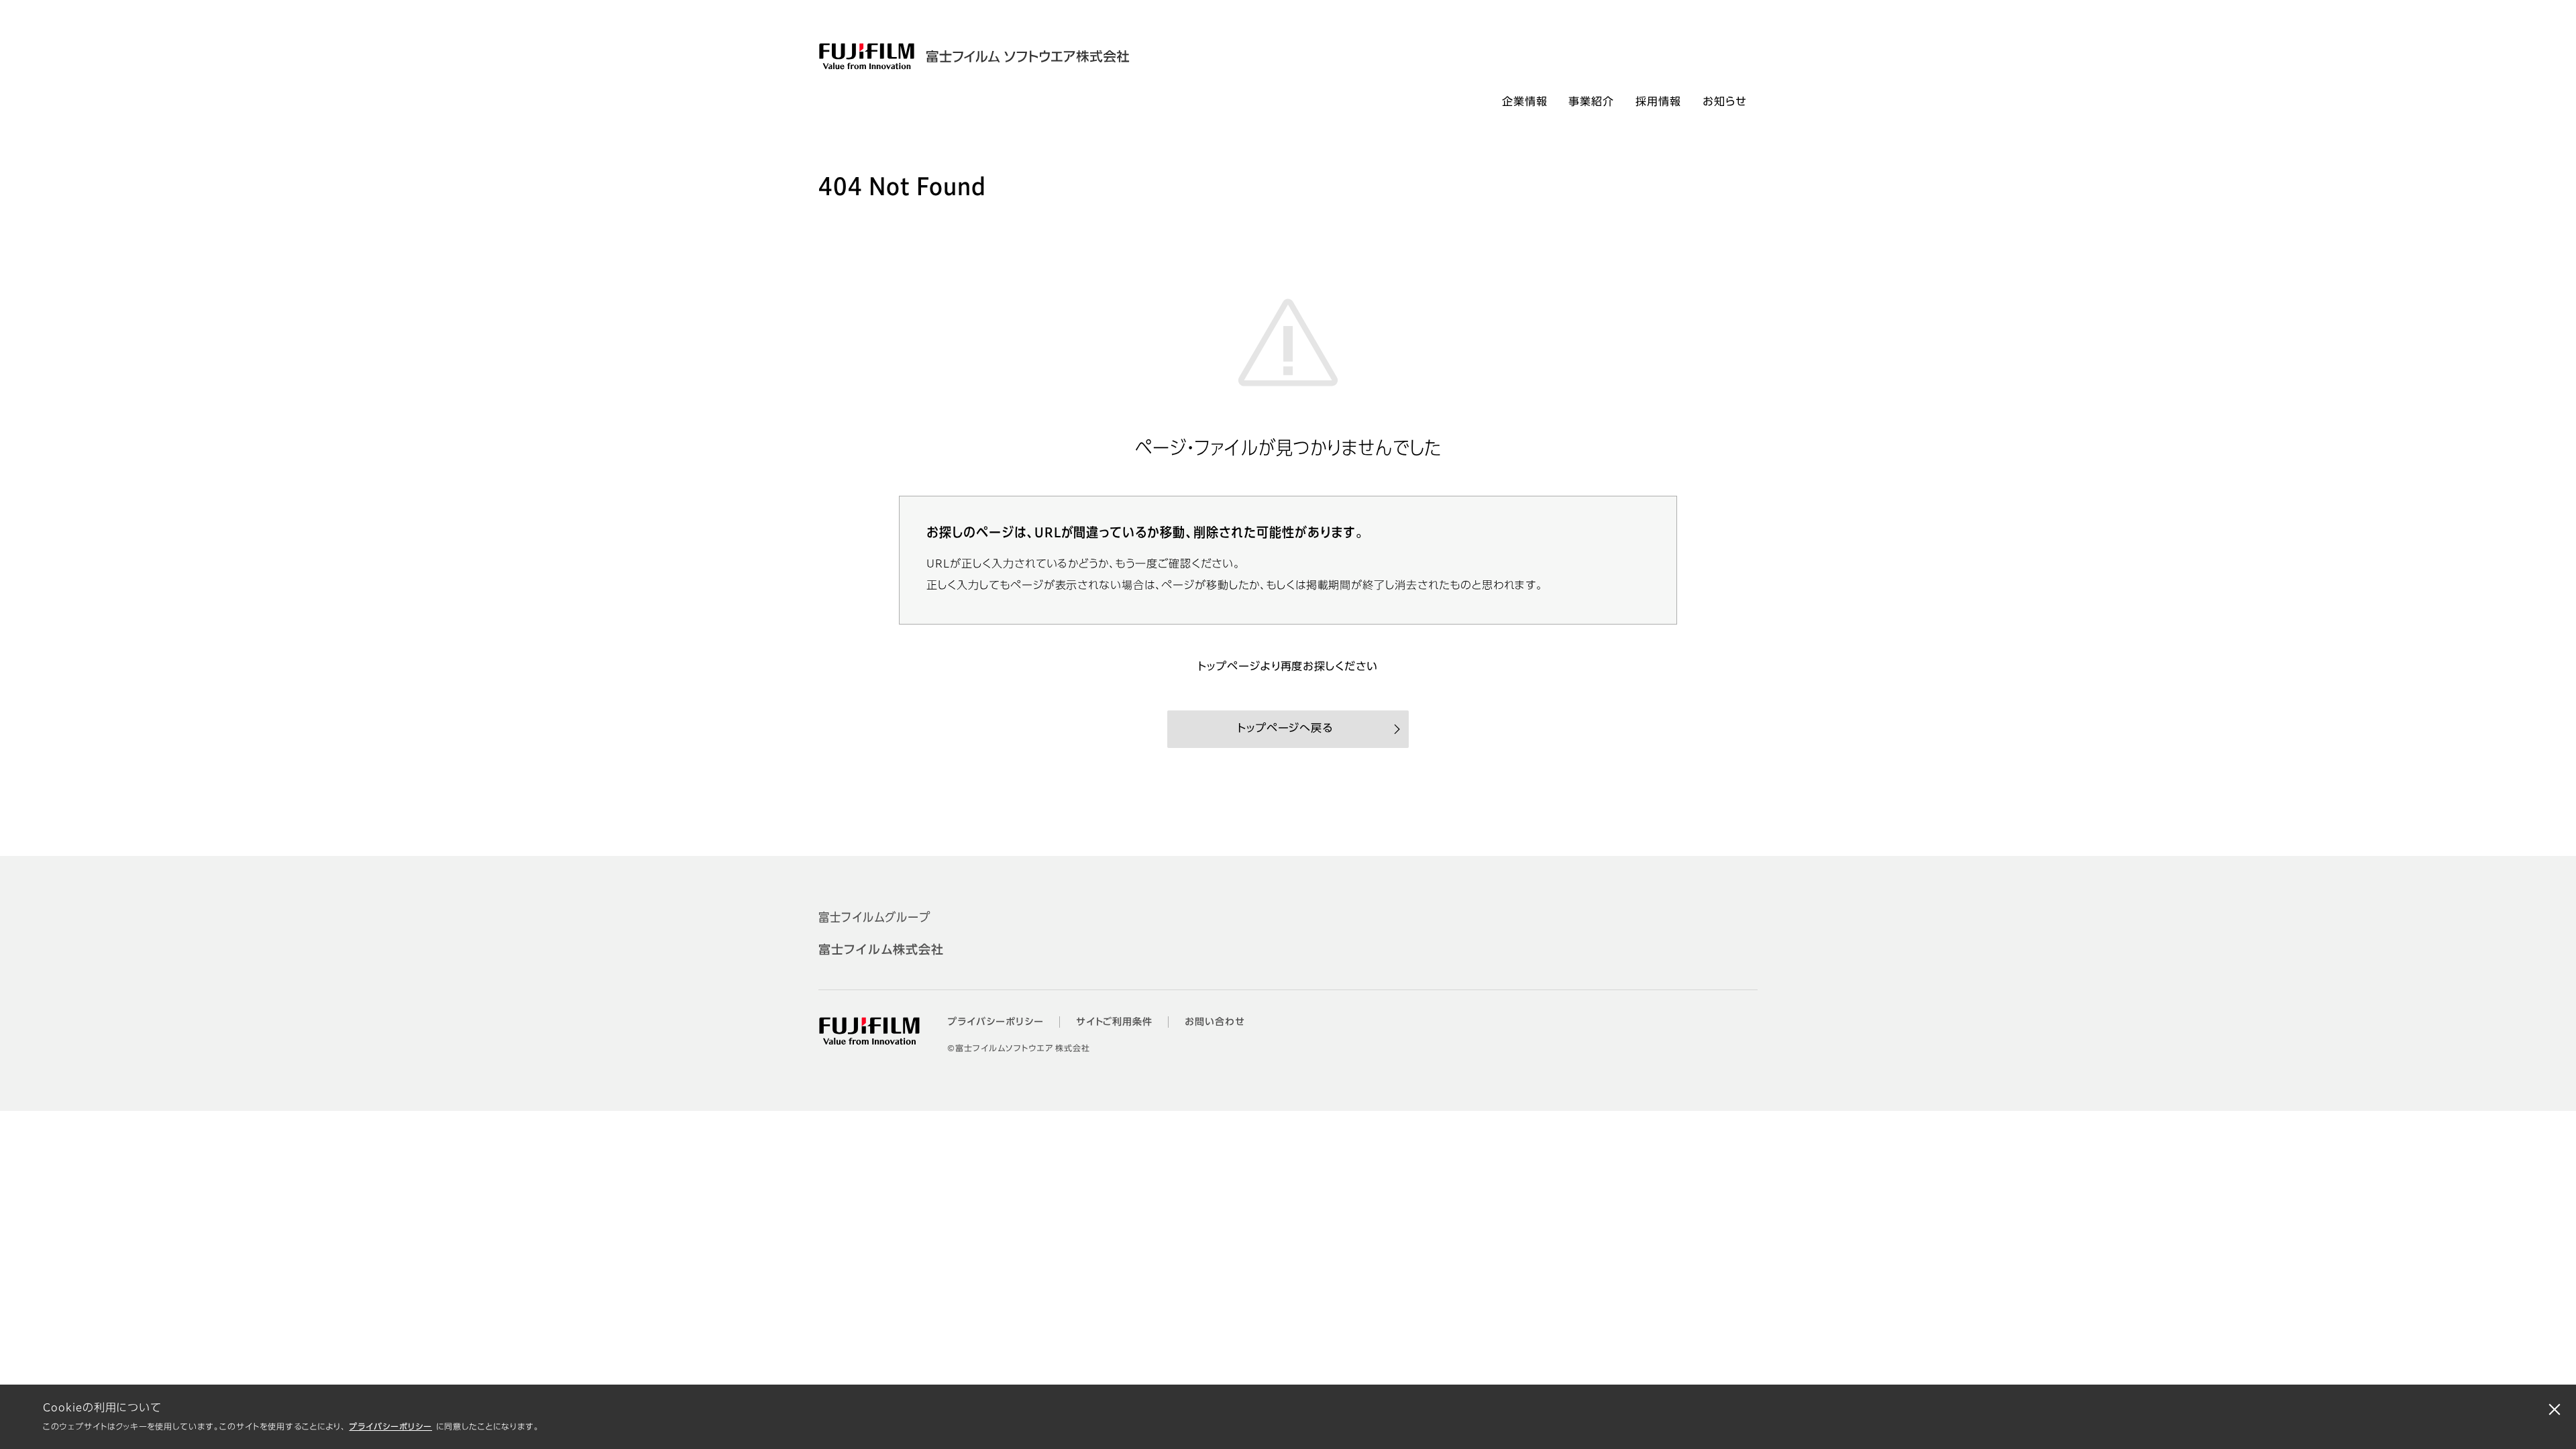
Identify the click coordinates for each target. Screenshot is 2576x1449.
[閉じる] (2555, 1409)
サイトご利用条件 (1115, 1022)
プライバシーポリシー (390, 1428)
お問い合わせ (1215, 1022)
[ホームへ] (1012, 56)
